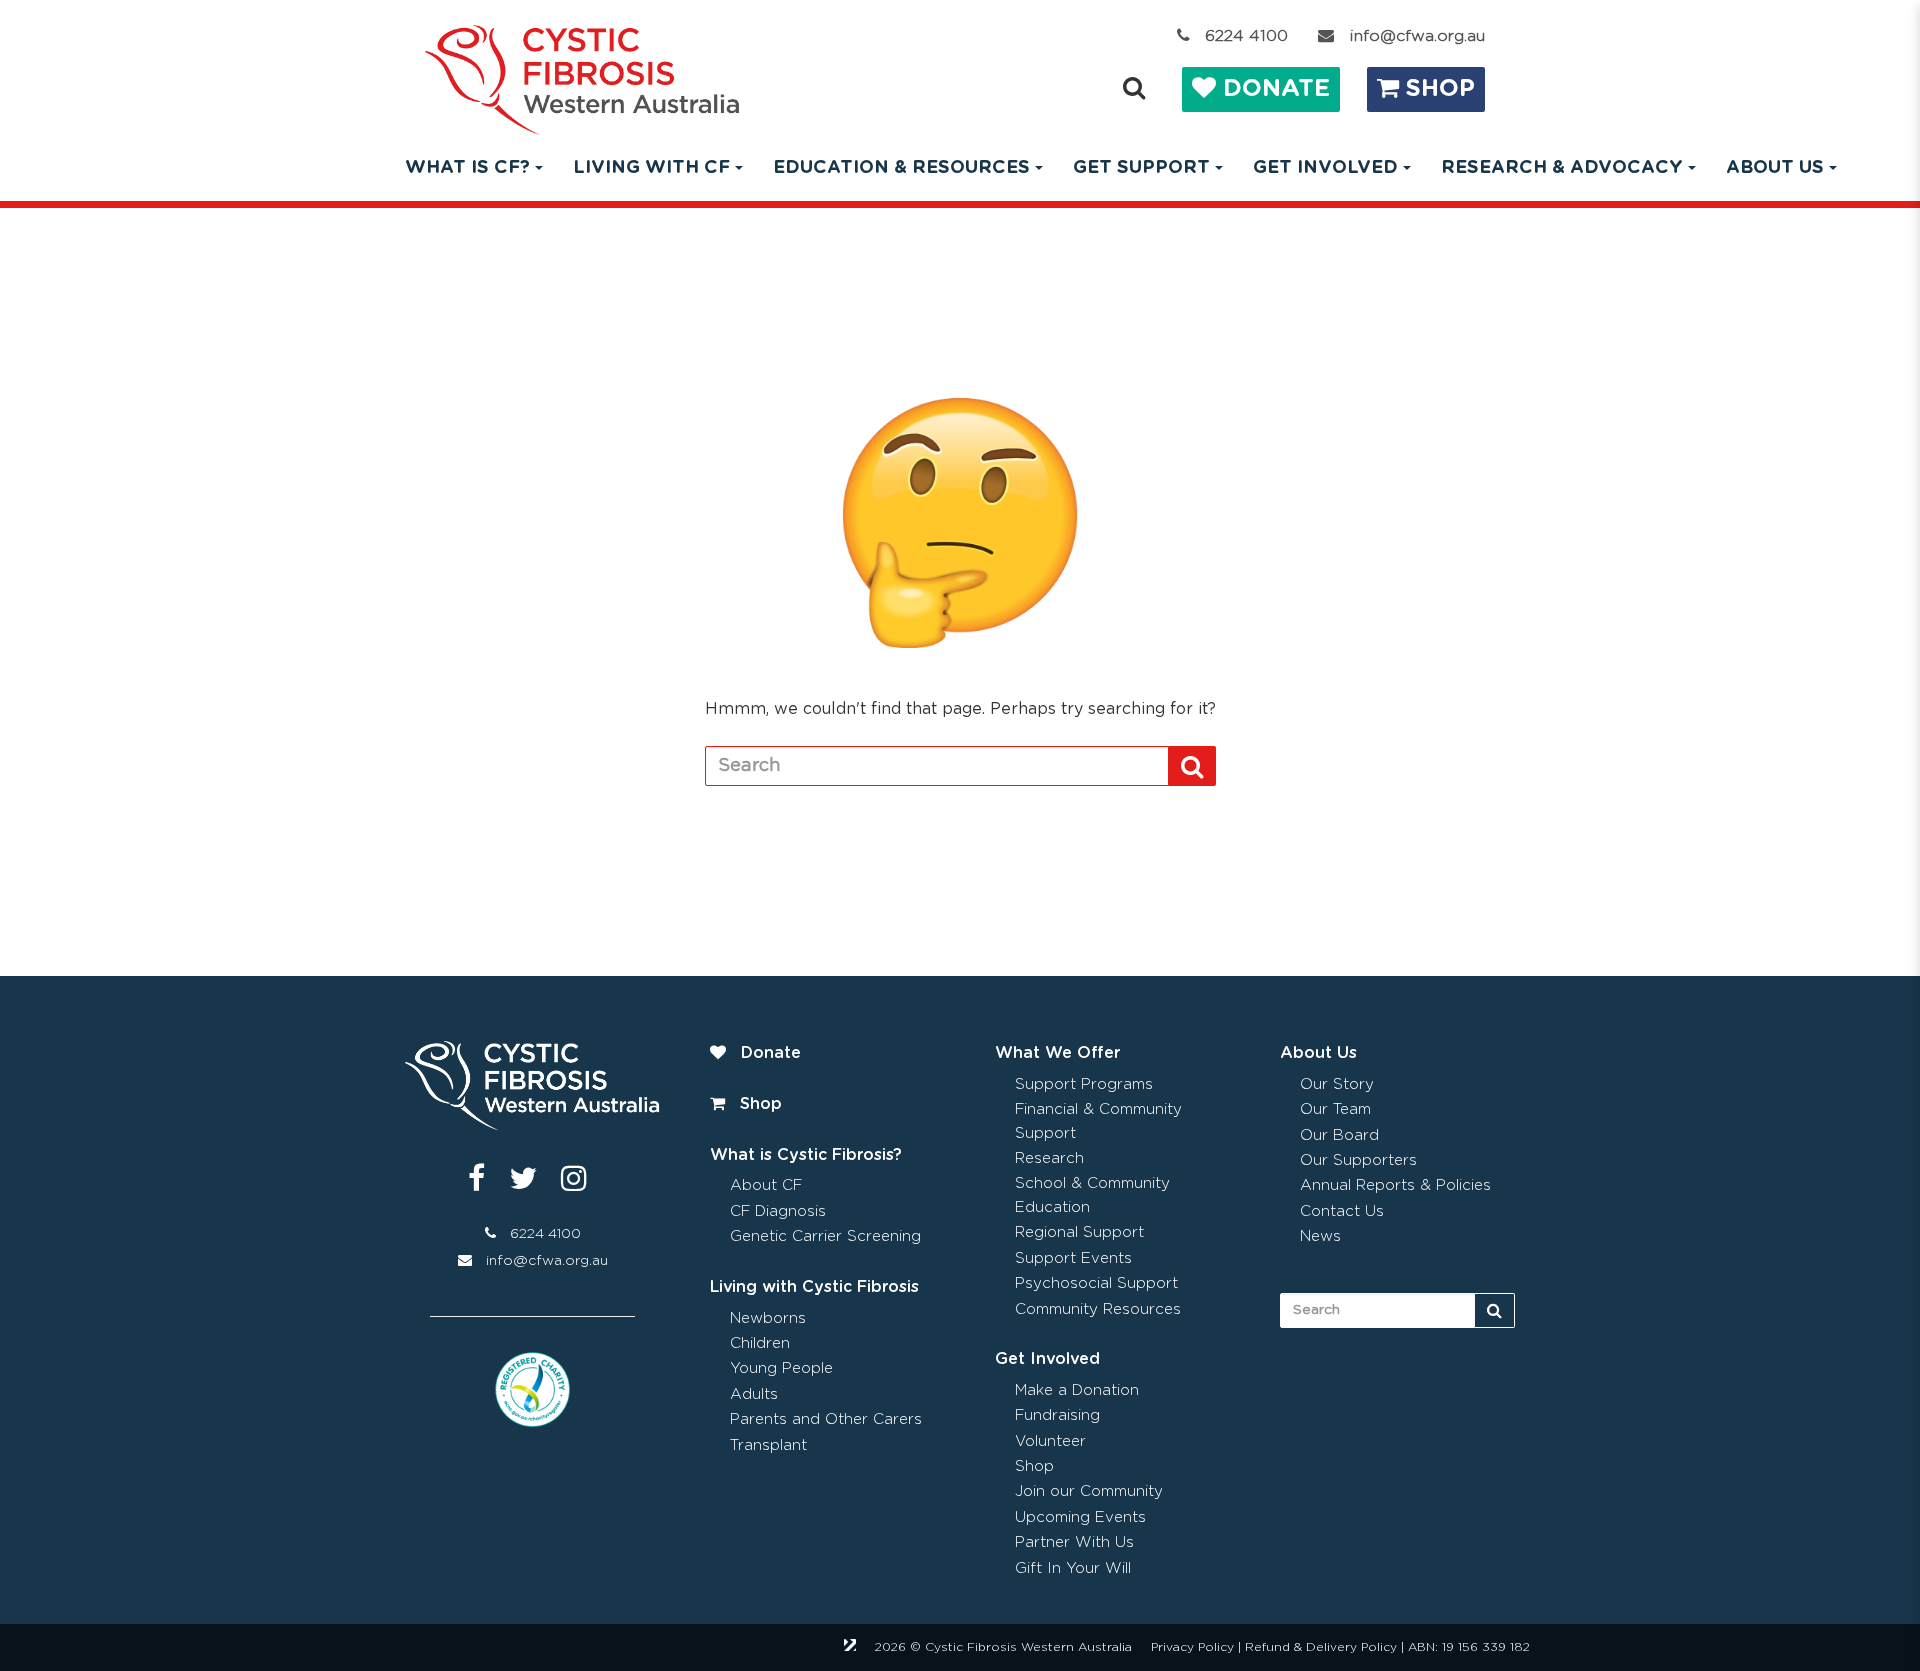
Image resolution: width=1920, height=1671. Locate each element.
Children (760, 1343)
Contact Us (1342, 1211)
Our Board (1339, 1135)
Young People (781, 1368)
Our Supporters (1358, 1160)
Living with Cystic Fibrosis (814, 1287)
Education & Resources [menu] (901, 168)
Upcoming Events (1080, 1517)
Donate (1273, 89)
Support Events (1073, 1258)
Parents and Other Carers (826, 1419)
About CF (766, 1185)
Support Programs (1084, 1084)
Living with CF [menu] (651, 168)
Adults (754, 1394)
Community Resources (1098, 1309)
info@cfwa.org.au (1417, 36)
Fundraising (1057, 1415)
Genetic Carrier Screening (825, 1236)
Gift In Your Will (1073, 1568)
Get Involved (1047, 1359)
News (1320, 1236)
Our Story (1337, 1084)
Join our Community (1089, 1491)
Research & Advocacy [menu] (1562, 168)
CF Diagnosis (778, 1211)
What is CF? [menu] (467, 168)
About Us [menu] (1775, 168)
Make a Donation (1077, 1390)
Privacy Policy (1192, 1647)
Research (1049, 1158)
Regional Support (1079, 1232)
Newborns (768, 1318)
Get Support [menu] (1141, 168)
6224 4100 (1246, 36)
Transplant (768, 1445)
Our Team (1335, 1109)
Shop (1437, 89)
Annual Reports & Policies (1395, 1185)
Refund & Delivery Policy (1321, 1647)
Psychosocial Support (1096, 1283)
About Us (1318, 1053)
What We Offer (1057, 1053)
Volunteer (1050, 1441)
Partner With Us (1074, 1542)
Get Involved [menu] (1325, 168)
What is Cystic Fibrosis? (806, 1155)
